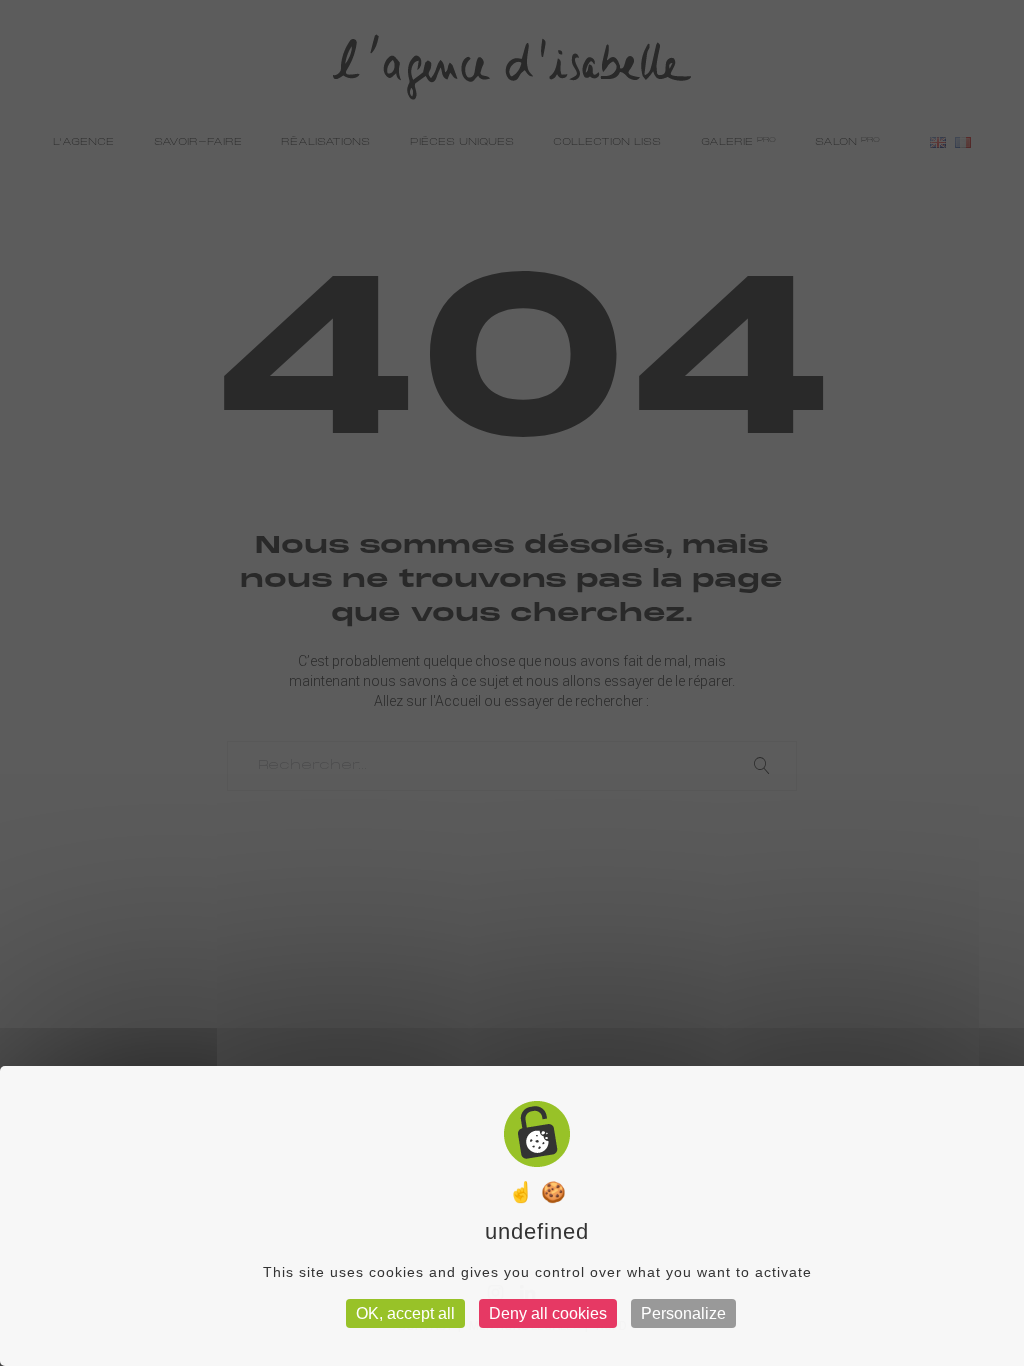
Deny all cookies (548, 1313)
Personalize (683, 1313)
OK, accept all (405, 1313)
